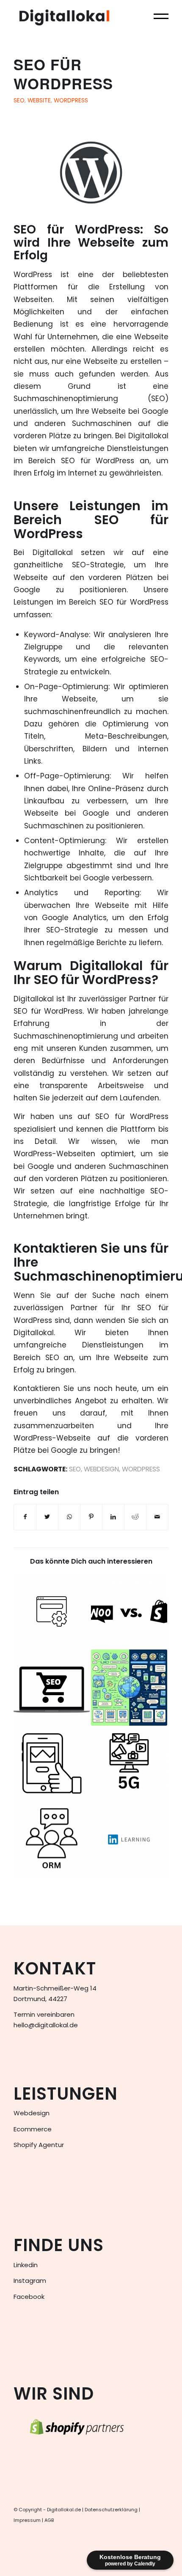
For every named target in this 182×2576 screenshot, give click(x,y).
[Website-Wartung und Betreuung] (52, 1611)
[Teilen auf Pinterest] (91, 1517)
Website (39, 100)
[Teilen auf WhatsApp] (69, 1517)
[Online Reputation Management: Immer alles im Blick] (52, 1840)
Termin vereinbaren (44, 2014)
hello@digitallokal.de (46, 2025)
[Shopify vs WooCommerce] (129, 1611)
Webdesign (32, 2113)
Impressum (27, 2520)
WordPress (108, 230)
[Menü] (157, 17)
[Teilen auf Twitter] (47, 1517)
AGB (49, 2520)
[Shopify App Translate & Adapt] (129, 1688)
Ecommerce (33, 2129)
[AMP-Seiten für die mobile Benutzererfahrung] (52, 1764)
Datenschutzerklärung (111, 2510)
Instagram (30, 2280)
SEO (19, 100)
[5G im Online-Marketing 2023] (129, 1764)
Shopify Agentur (39, 2145)
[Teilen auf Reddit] (135, 1517)
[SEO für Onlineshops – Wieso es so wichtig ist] (52, 1688)
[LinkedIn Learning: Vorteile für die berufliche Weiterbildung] (129, 1840)
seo (75, 1469)
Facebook (29, 2297)
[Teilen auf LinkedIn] (113, 1517)
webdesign (101, 1469)
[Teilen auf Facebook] (25, 1517)
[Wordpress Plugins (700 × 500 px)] (91, 172)
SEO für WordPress (63, 74)
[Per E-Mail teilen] (157, 1517)
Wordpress (71, 100)
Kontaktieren (55, 1248)
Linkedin (26, 2265)
